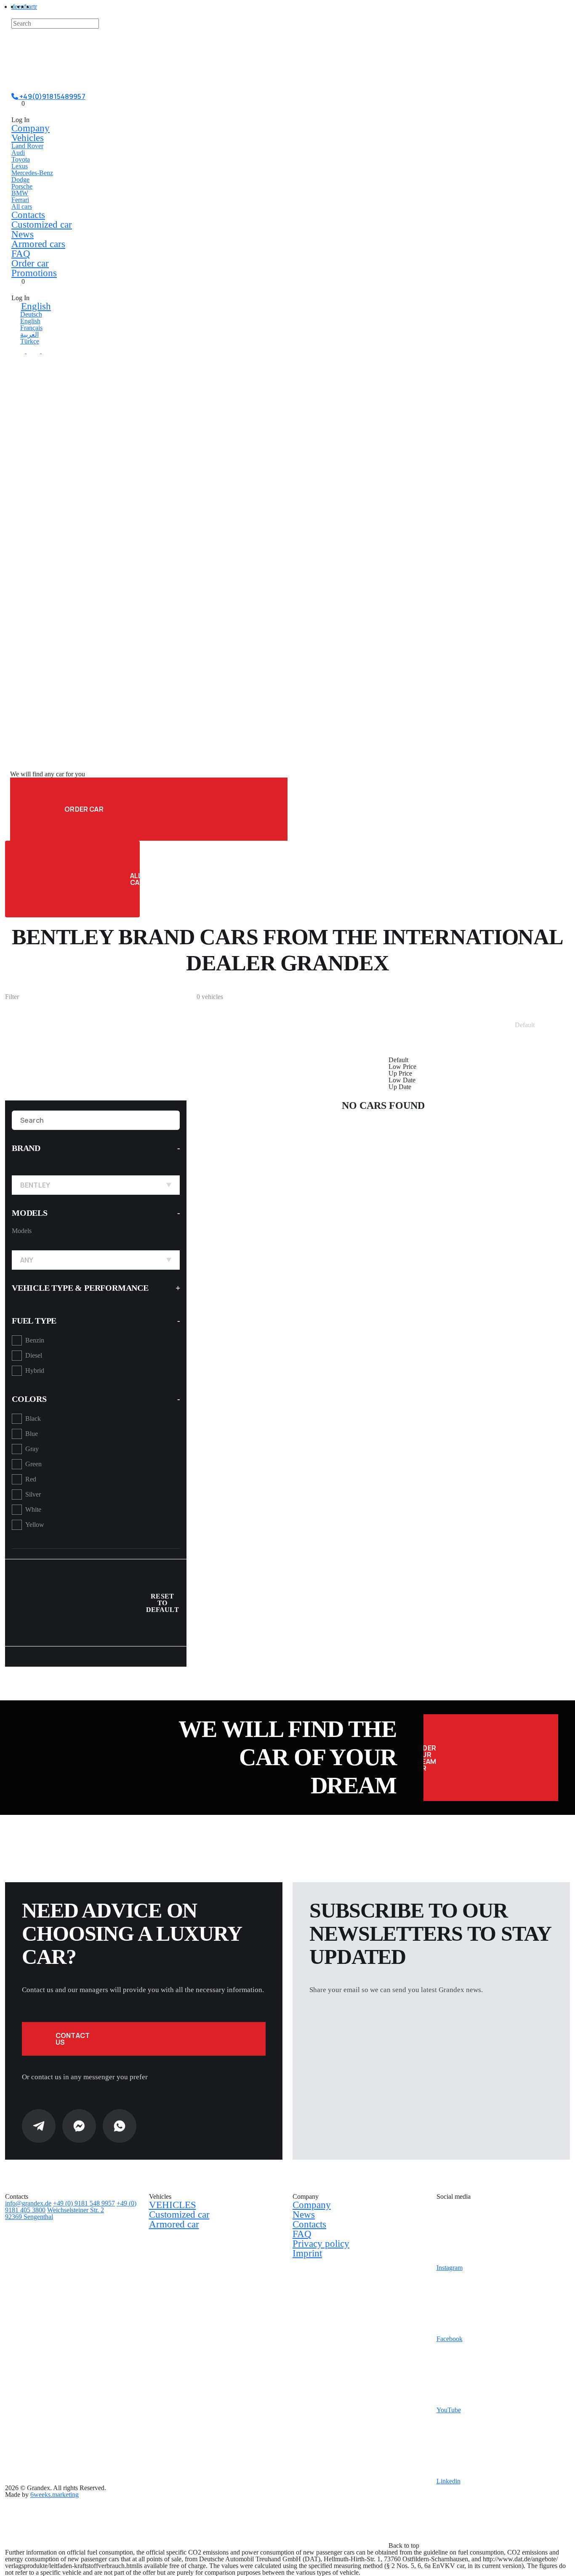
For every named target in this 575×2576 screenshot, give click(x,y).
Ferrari (20, 200)
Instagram (450, 2268)
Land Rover (27, 146)
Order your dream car (430, 1758)
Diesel (34, 1355)
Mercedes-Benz (32, 173)
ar (31, 7)
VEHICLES (173, 2205)
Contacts (28, 215)
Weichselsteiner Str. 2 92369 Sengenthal (55, 2213)
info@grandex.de (28, 2203)
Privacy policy (321, 2244)
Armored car (174, 2224)
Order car (30, 263)
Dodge (20, 180)
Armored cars (38, 244)
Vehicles (28, 138)
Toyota (21, 159)
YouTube (449, 2410)
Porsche (22, 186)
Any (27, 1260)
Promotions (34, 273)
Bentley (35, 1185)
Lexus (20, 166)
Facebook (450, 2339)
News (23, 234)
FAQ (21, 254)
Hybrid (35, 1371)
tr (35, 7)
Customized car (42, 225)
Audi (18, 153)
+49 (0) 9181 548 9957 (84, 2203)
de (15, 7)
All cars (22, 206)
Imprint (307, 2253)
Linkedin (449, 2481)
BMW (20, 193)
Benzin (35, 1340)
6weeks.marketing (55, 2495)
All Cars (135, 879)
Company (31, 128)
